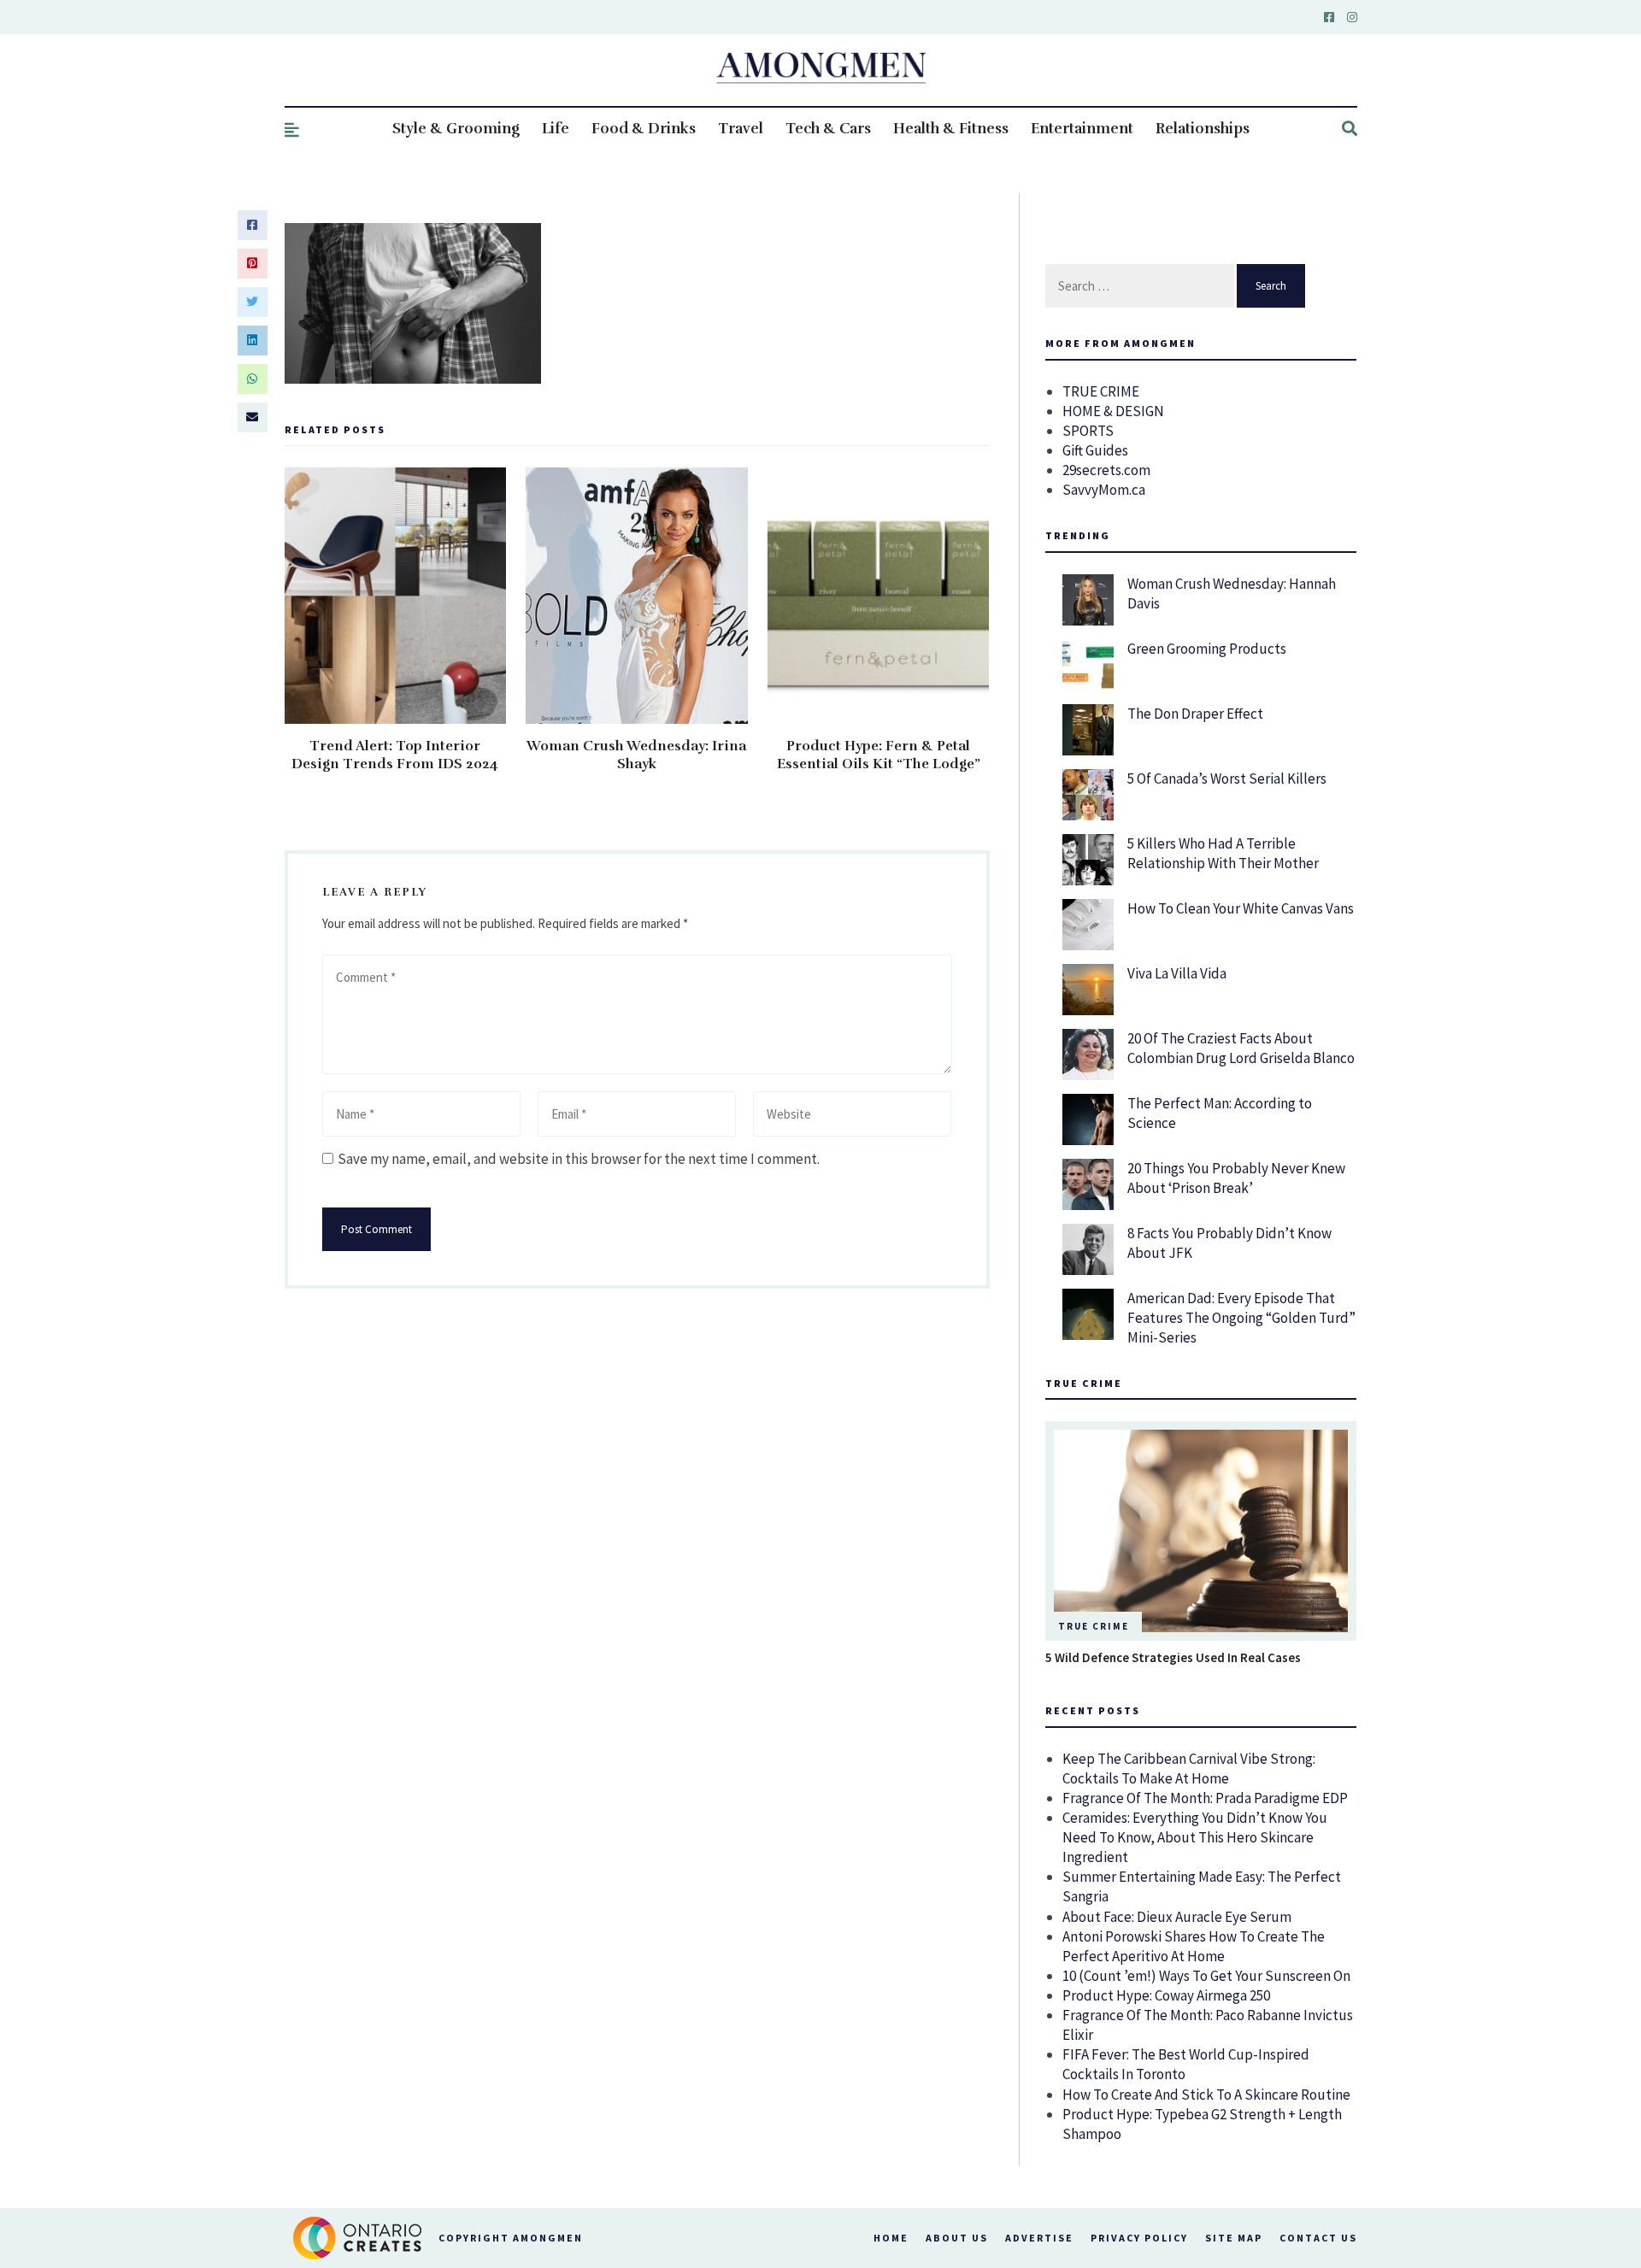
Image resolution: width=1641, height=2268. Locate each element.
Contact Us (1318, 2238)
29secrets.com (1106, 470)
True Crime (1094, 1626)
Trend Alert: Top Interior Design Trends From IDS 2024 (395, 755)
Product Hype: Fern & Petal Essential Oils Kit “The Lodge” (879, 755)
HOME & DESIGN (1113, 411)
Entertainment (1082, 129)
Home (891, 2238)
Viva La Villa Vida (1177, 973)
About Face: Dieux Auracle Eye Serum (1177, 1917)
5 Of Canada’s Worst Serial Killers (1227, 779)
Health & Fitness (951, 129)
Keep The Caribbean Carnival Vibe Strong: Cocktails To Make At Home (1189, 1769)
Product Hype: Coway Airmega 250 (1166, 1995)
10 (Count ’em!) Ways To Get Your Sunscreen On (1206, 1976)
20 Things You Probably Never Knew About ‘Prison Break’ (1236, 1178)
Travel (741, 129)
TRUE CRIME (1101, 391)
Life (556, 129)
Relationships (1203, 129)
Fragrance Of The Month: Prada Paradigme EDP (1205, 1798)
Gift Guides (1095, 450)
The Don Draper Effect (1195, 714)
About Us (957, 2238)
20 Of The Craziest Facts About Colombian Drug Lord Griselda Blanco (1241, 1048)
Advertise (1039, 2238)
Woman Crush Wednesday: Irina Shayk (636, 755)
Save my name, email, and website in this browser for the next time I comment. (579, 1159)
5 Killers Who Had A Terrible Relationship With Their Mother (1223, 853)
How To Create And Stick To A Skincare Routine (1206, 2095)
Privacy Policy (1139, 2238)
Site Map (1234, 2238)
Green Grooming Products (1207, 649)
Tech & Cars (828, 129)
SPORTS (1088, 431)
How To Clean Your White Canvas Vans (1241, 908)
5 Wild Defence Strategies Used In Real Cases (1173, 1657)
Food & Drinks (644, 129)
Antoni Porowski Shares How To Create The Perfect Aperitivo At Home (1194, 1946)
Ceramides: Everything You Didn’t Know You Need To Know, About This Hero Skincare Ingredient (1195, 1837)
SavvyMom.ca (1104, 490)
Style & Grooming (456, 129)
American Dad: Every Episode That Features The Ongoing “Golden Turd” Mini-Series (1241, 1318)
